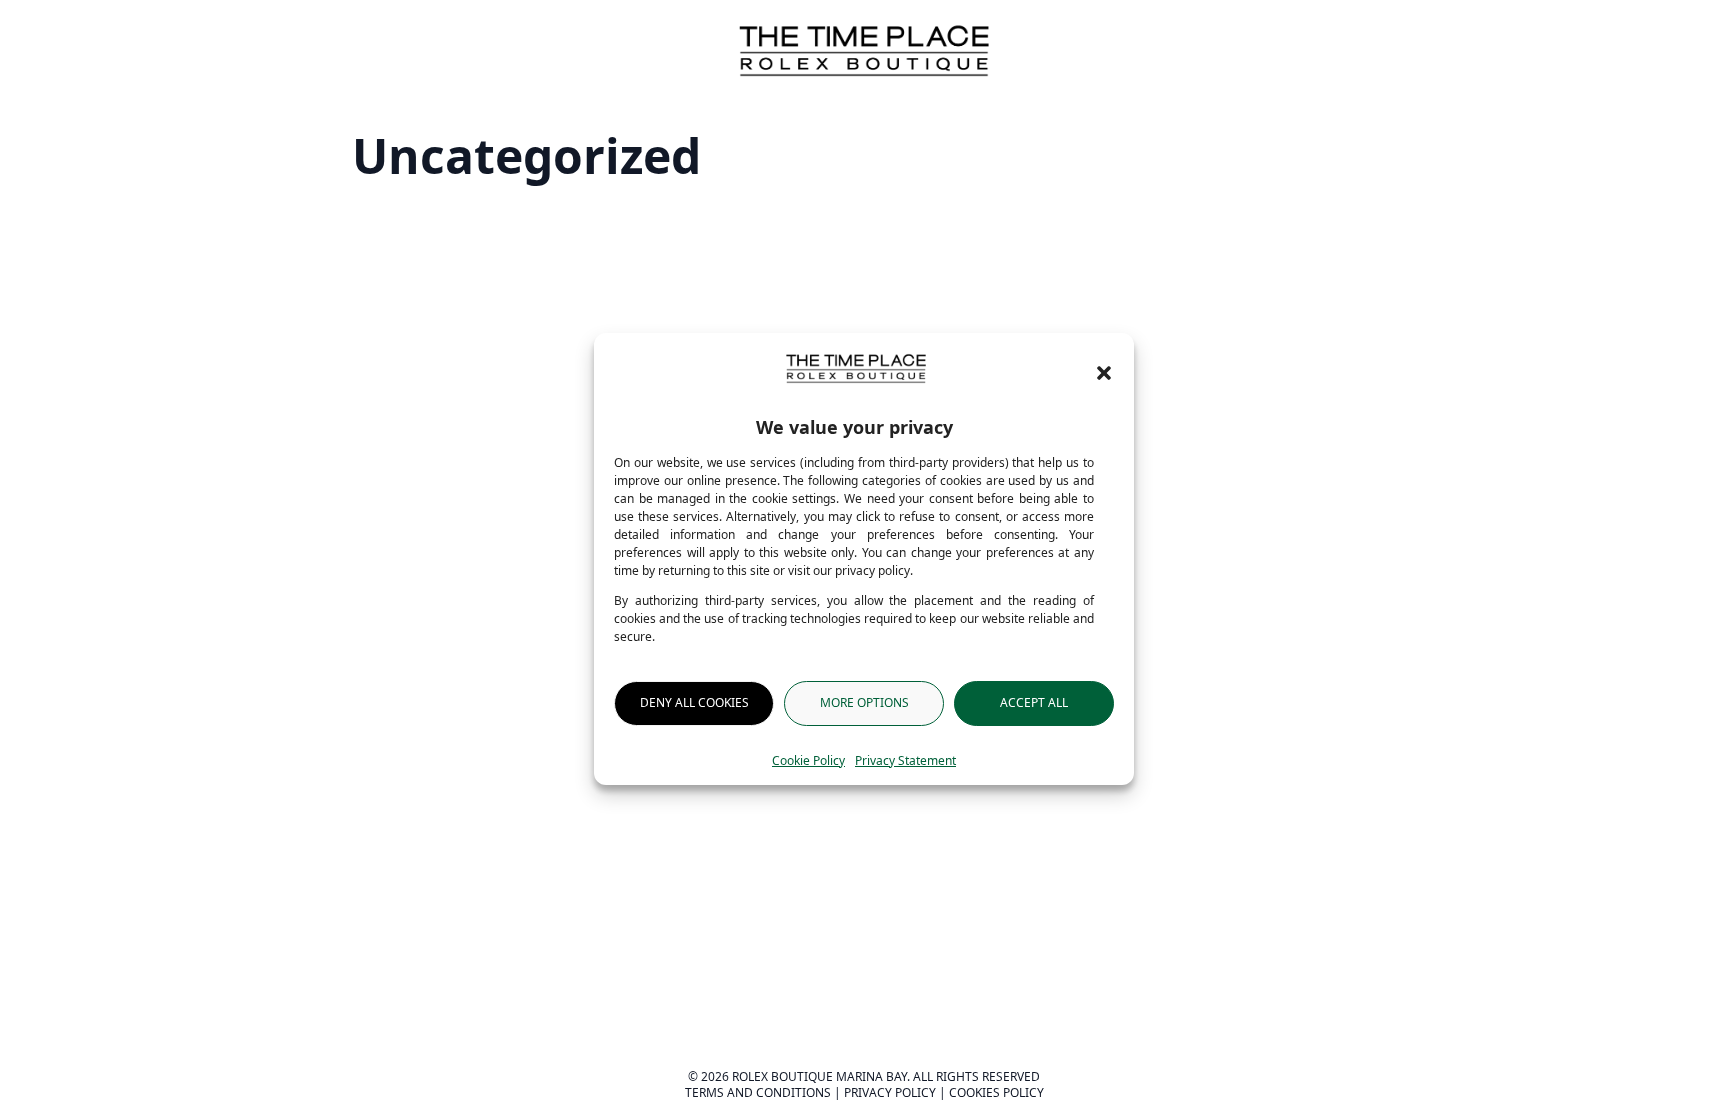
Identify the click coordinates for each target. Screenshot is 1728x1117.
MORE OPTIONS (864, 702)
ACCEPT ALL (1034, 702)
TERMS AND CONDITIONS (758, 1092)
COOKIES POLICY (996, 1092)
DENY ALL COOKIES (694, 702)
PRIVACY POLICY (890, 1092)
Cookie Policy (808, 760)
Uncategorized (526, 155)
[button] (1104, 373)
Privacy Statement (905, 760)
